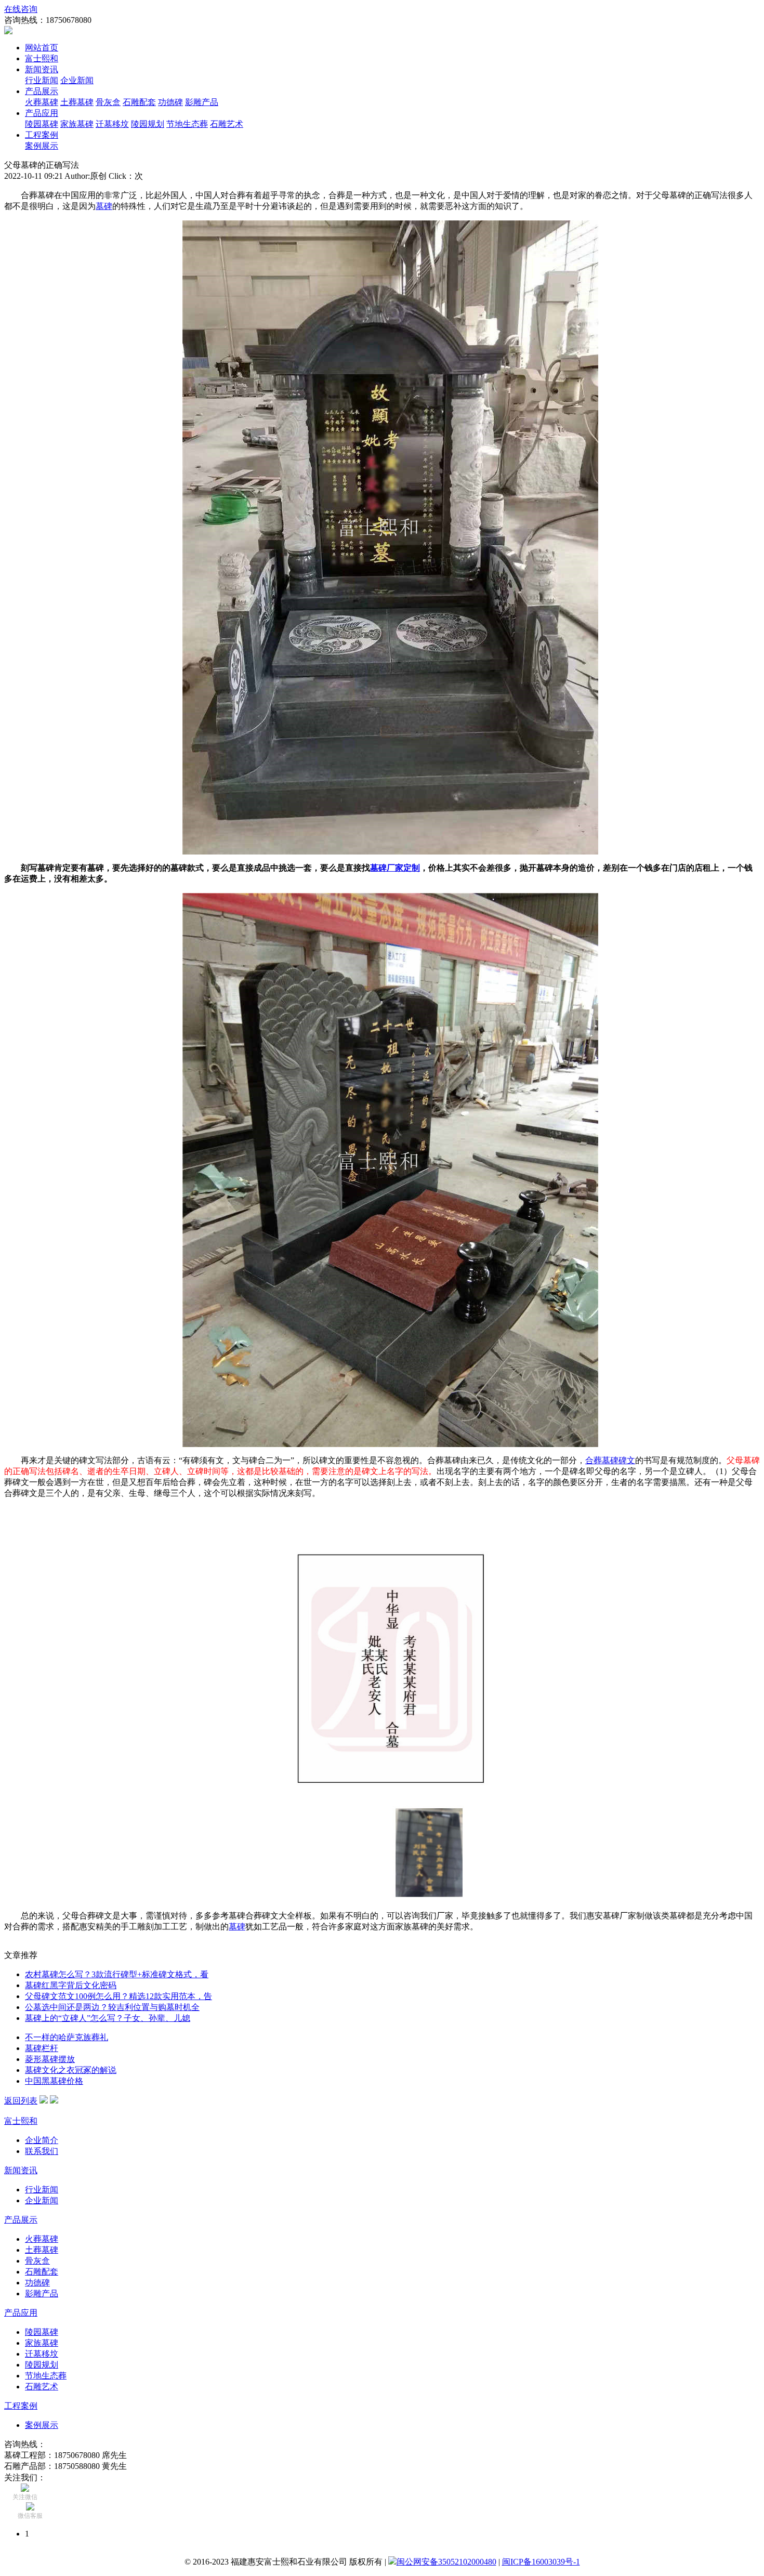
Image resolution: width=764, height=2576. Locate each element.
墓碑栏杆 (42, 2048)
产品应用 (42, 113)
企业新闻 (77, 80)
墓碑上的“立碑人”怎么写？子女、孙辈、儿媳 (108, 2018)
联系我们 (42, 2151)
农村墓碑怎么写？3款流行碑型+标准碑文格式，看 (117, 1974)
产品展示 (42, 91)
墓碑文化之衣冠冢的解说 (71, 2070)
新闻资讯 (42, 69)
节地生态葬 (187, 124)
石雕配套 (139, 102)
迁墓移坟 (112, 124)
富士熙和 (42, 58)
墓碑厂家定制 (395, 868)
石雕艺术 (227, 124)
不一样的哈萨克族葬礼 (67, 2037)
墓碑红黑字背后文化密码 (71, 1985)
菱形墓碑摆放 (50, 2059)
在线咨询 (21, 9)
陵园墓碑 (42, 124)
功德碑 (170, 102)
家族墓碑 (77, 124)
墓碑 (104, 206)
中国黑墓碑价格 (54, 2081)
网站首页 (42, 48)
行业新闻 (42, 80)
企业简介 (42, 2140)
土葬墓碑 (77, 102)
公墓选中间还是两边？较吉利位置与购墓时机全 (112, 2007)
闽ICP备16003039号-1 (541, 2562)
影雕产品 (202, 102)
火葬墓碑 (42, 102)
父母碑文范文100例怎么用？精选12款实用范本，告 (118, 1996)
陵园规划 (148, 124)
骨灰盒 (108, 102)
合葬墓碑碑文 (610, 1460)
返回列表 (21, 2101)
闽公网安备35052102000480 (446, 2562)
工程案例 (42, 135)
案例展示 (42, 146)
